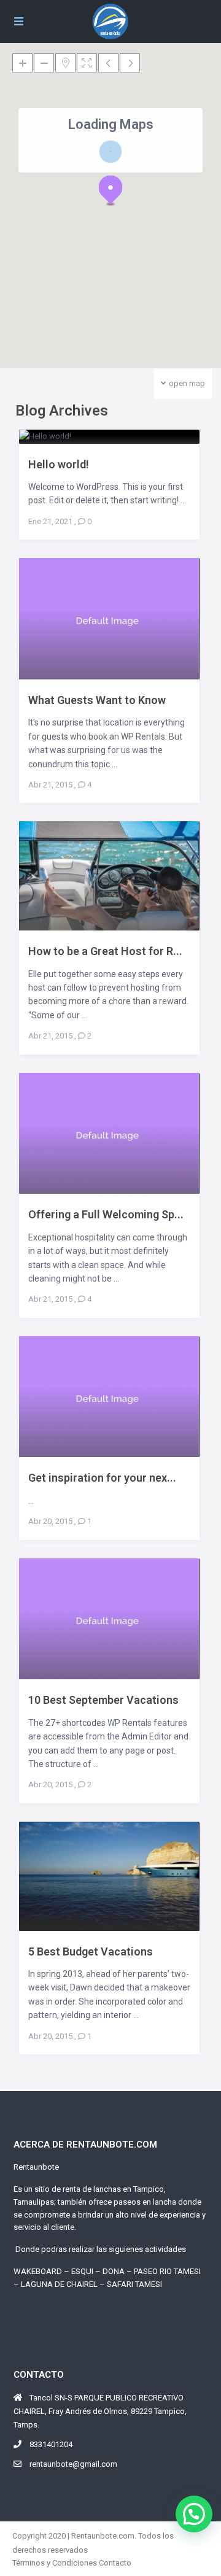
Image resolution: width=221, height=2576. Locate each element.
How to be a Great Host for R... (105, 951)
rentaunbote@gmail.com (73, 2464)
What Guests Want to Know (97, 700)
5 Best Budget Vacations (91, 1951)
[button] (110, 190)
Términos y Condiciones (55, 2563)
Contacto (115, 2563)
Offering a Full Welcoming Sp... (106, 1214)
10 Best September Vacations (103, 1700)
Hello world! (59, 464)
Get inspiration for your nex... (102, 1478)
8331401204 (51, 2444)
